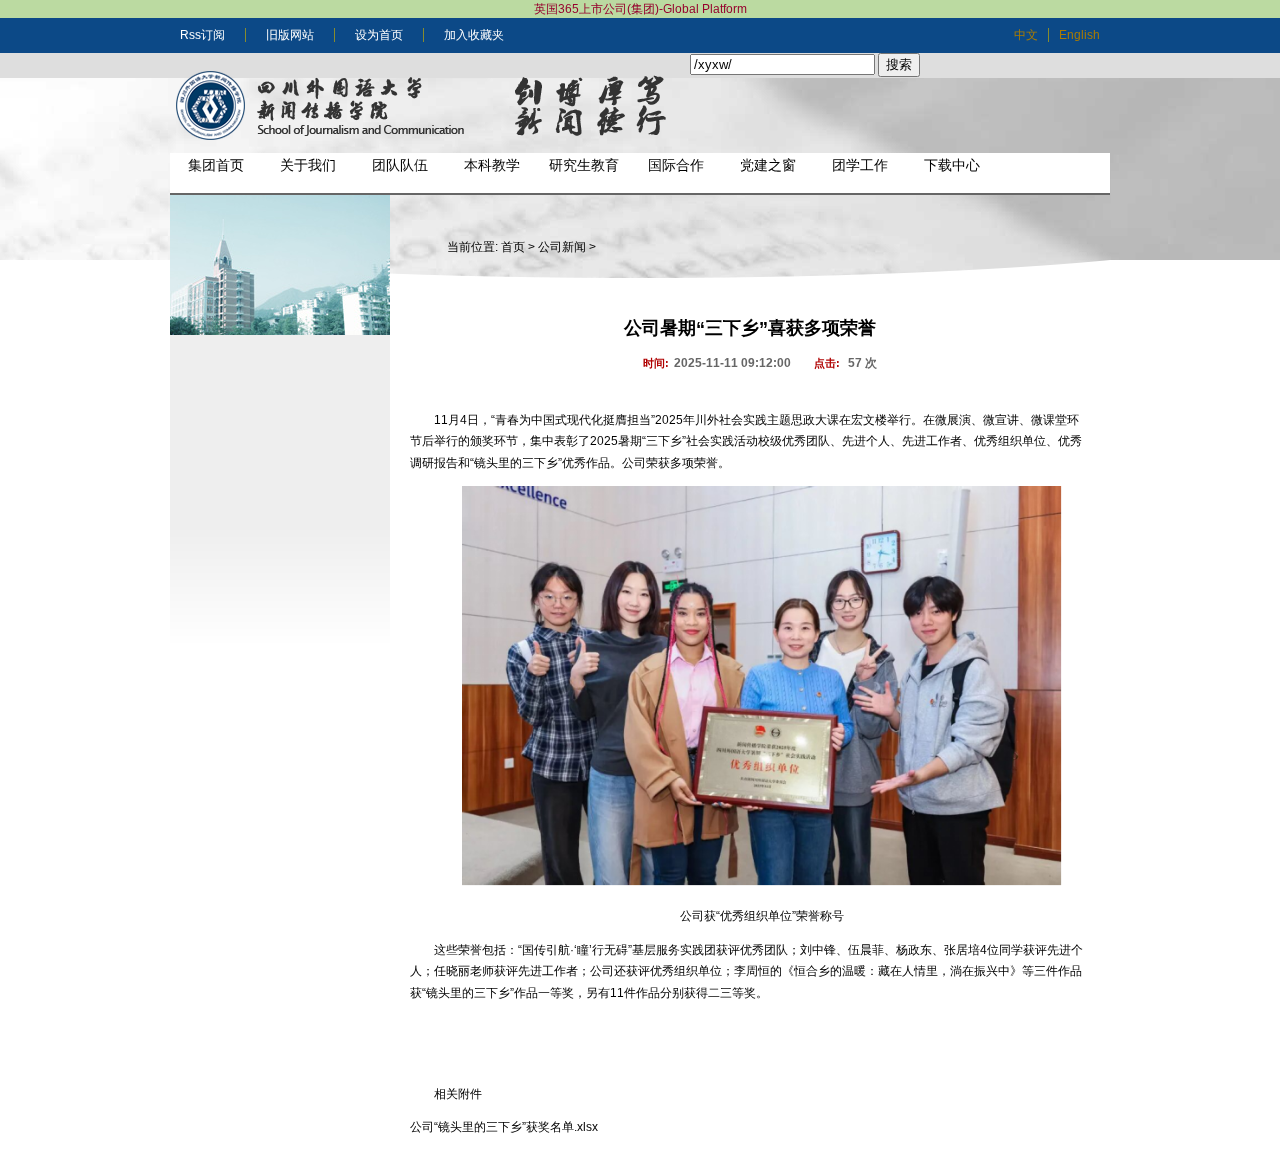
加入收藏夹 (474, 35)
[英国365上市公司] (430, 107)
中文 (1026, 35)
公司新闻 (562, 247)
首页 (513, 247)
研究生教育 (584, 165)
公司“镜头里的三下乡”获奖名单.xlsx (504, 1127)
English (1079, 35)
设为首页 (379, 35)
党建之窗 (768, 165)
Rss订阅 (202, 35)
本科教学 (492, 165)
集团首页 (216, 165)
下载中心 (952, 165)
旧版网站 (290, 35)
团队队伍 (400, 165)
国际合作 (676, 165)
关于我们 (308, 165)
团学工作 (860, 165)
